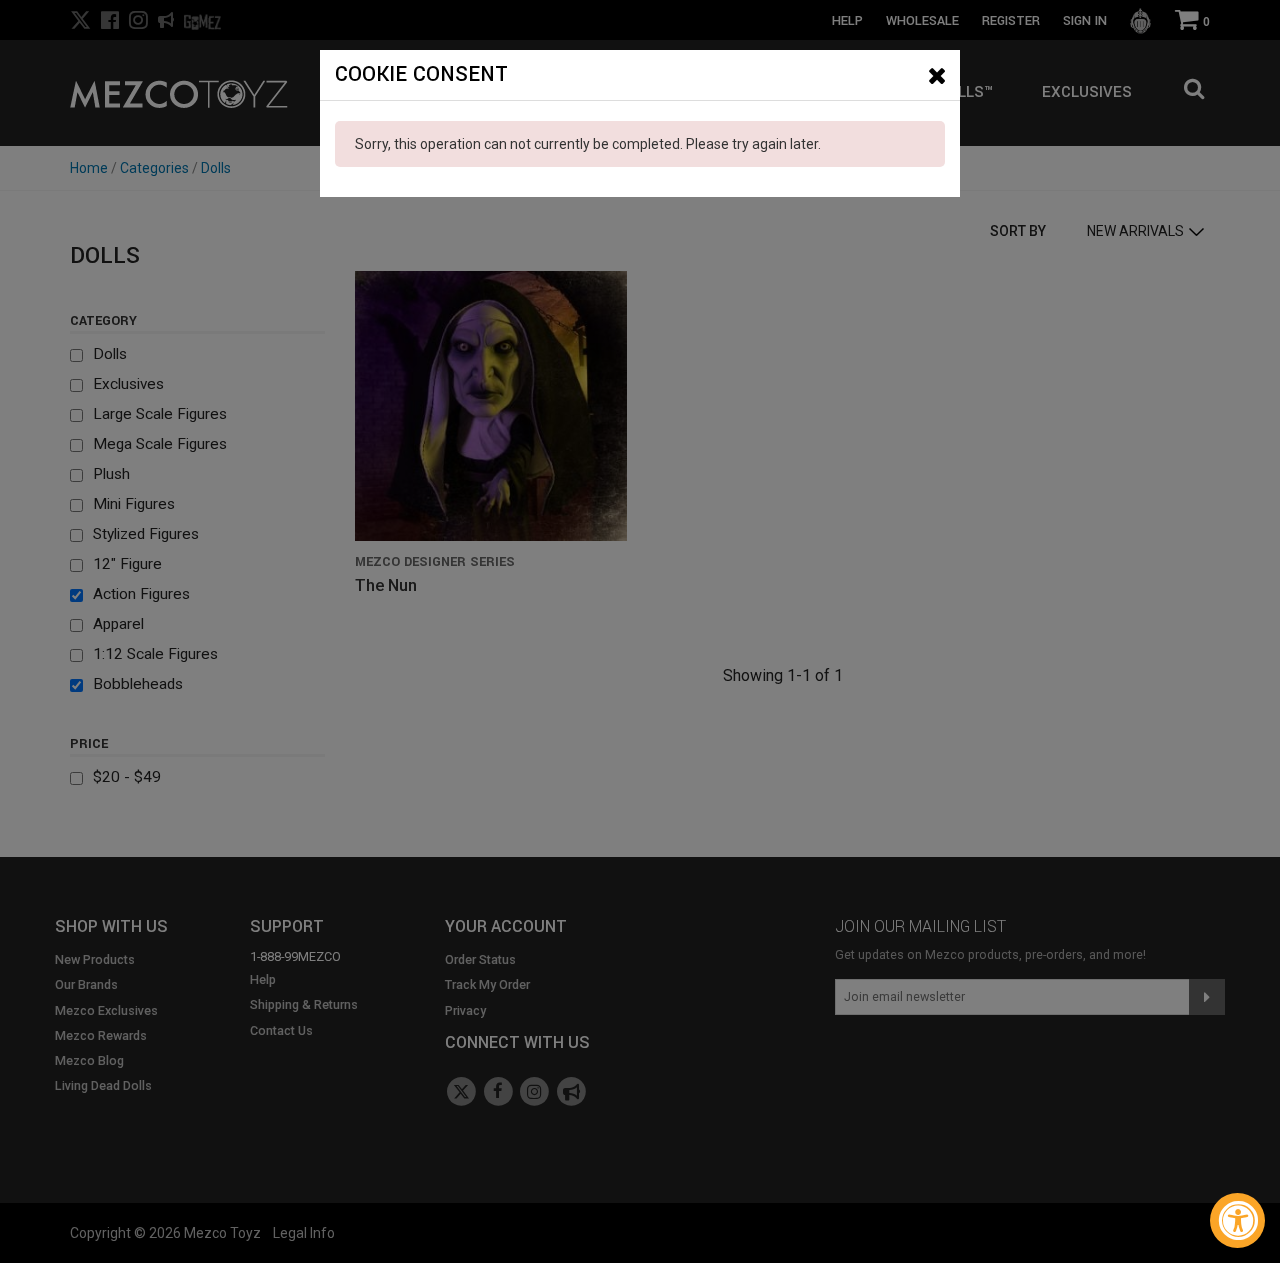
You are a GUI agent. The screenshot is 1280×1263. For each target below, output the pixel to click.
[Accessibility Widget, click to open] (1237, 1220)
